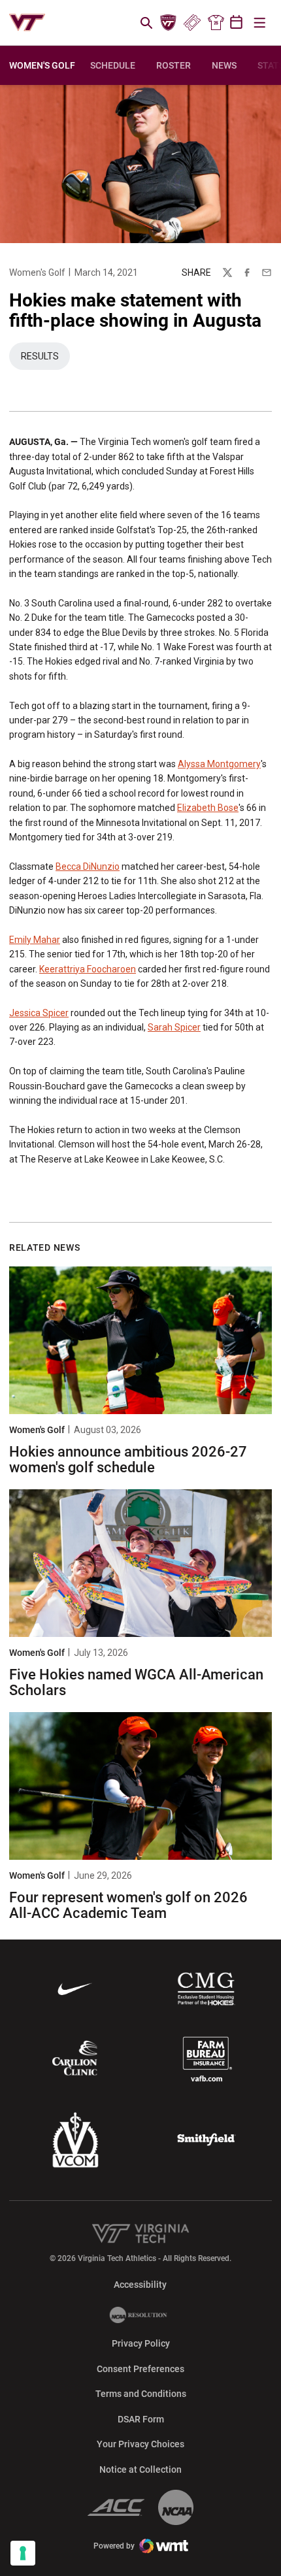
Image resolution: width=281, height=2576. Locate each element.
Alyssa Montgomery (219, 764)
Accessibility (140, 2284)
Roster (174, 65)
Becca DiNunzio (88, 867)
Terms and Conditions (141, 2394)
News (224, 65)
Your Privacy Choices (140, 2444)
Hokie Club (169, 23)
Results (45, 359)
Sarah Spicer (174, 1027)
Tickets (192, 23)
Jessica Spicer (39, 1013)
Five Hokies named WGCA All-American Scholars (136, 1682)
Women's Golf (37, 272)
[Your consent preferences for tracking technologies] (23, 2553)
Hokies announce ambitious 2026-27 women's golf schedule (128, 1460)
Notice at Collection (140, 2469)
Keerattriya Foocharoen (88, 969)
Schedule (113, 65)
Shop (216, 23)
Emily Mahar (35, 940)
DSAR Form (141, 2419)
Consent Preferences (140, 2369)
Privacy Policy (141, 2343)
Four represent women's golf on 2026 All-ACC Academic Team (128, 1905)
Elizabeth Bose (208, 808)
